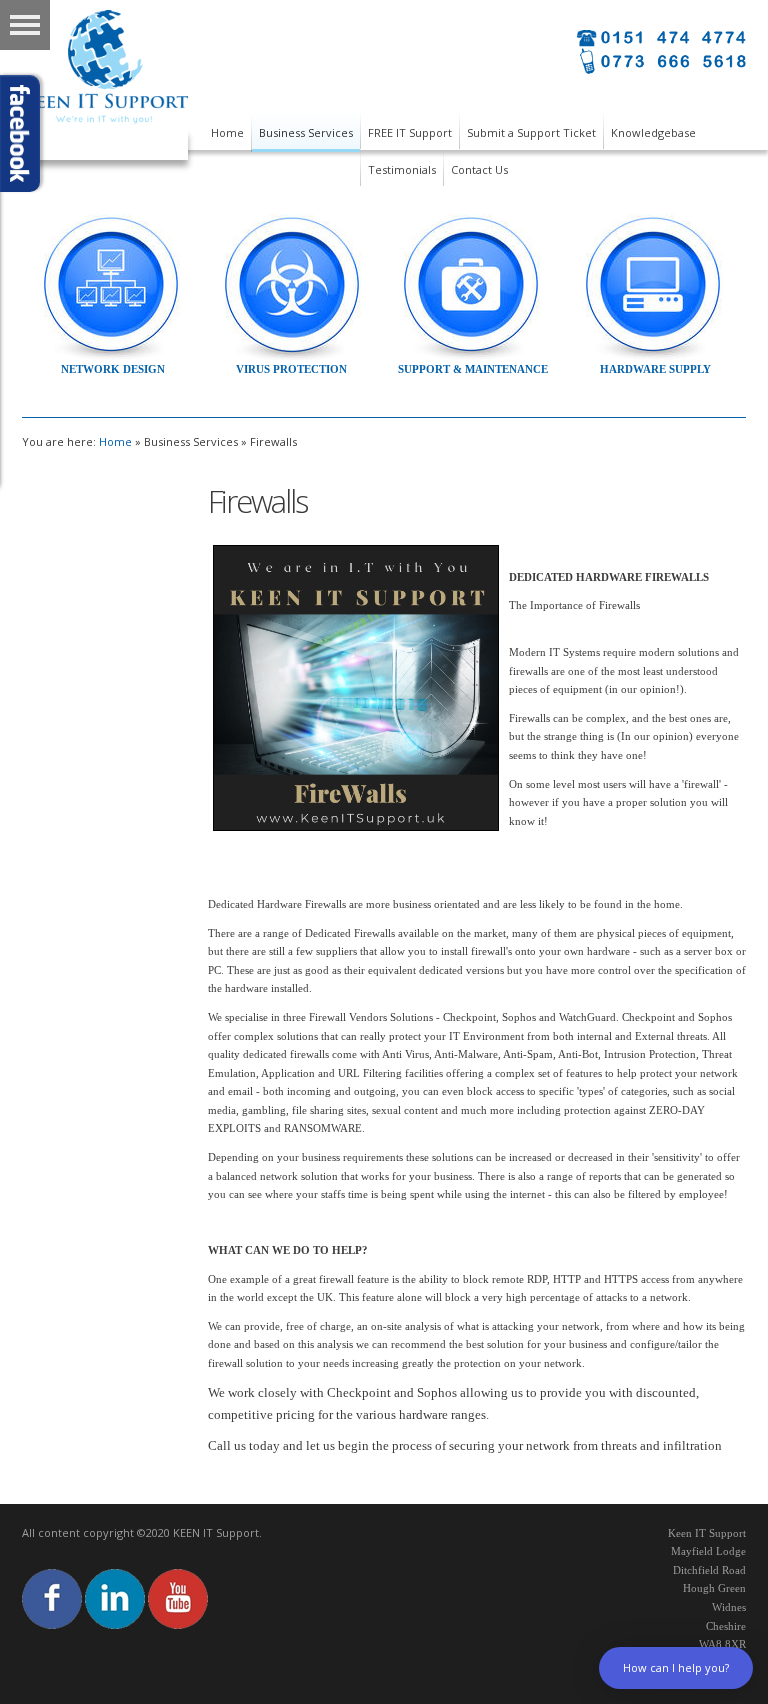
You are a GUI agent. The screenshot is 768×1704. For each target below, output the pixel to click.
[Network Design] (111, 287)
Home (115, 441)
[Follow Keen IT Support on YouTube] (178, 1597)
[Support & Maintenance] (472, 285)
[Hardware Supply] (654, 285)
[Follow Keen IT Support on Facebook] (52, 1597)
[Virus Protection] (293, 285)
